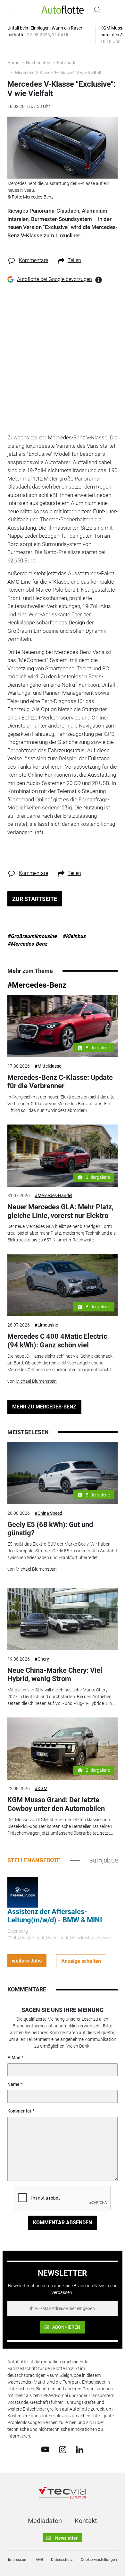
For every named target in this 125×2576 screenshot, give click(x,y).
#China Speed (48, 1513)
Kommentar (19, 2111)
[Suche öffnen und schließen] (96, 10)
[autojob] (104, 1860)
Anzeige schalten (81, 1961)
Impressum (18, 2560)
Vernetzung (21, 668)
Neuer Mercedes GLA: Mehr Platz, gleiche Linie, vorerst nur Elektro (60, 1211)
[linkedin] (80, 2449)
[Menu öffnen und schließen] (12, 10)
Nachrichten (38, 63)
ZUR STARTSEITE (35, 899)
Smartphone (60, 668)
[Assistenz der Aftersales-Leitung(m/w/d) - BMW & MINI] (23, 1892)
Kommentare (33, 260)
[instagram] (63, 2449)
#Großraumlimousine (32, 936)
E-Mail (14, 2058)
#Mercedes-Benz (27, 944)
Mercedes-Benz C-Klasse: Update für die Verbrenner (60, 1082)
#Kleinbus (74, 936)
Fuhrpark (66, 63)
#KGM (41, 1788)
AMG (13, 582)
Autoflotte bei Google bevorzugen (54, 279)
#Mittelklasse (48, 1066)
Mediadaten (45, 2521)
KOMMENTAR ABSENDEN (63, 2223)
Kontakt (86, 2521)
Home (13, 63)
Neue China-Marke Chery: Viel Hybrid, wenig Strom (55, 1675)
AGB (39, 2560)
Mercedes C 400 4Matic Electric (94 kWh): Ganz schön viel (57, 1341)
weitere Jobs (27, 1961)
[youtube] (45, 2449)
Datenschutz (62, 2560)
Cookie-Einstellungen (99, 2560)
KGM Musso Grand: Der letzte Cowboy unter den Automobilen (56, 1804)
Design (77, 622)
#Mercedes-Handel (53, 1195)
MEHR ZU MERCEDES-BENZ (44, 1407)
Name (13, 2084)
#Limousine (46, 1325)
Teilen (74, 260)
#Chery (42, 1659)
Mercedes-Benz (66, 437)
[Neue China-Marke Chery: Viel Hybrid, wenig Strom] (63, 1619)
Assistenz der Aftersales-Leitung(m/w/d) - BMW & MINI (55, 1916)
